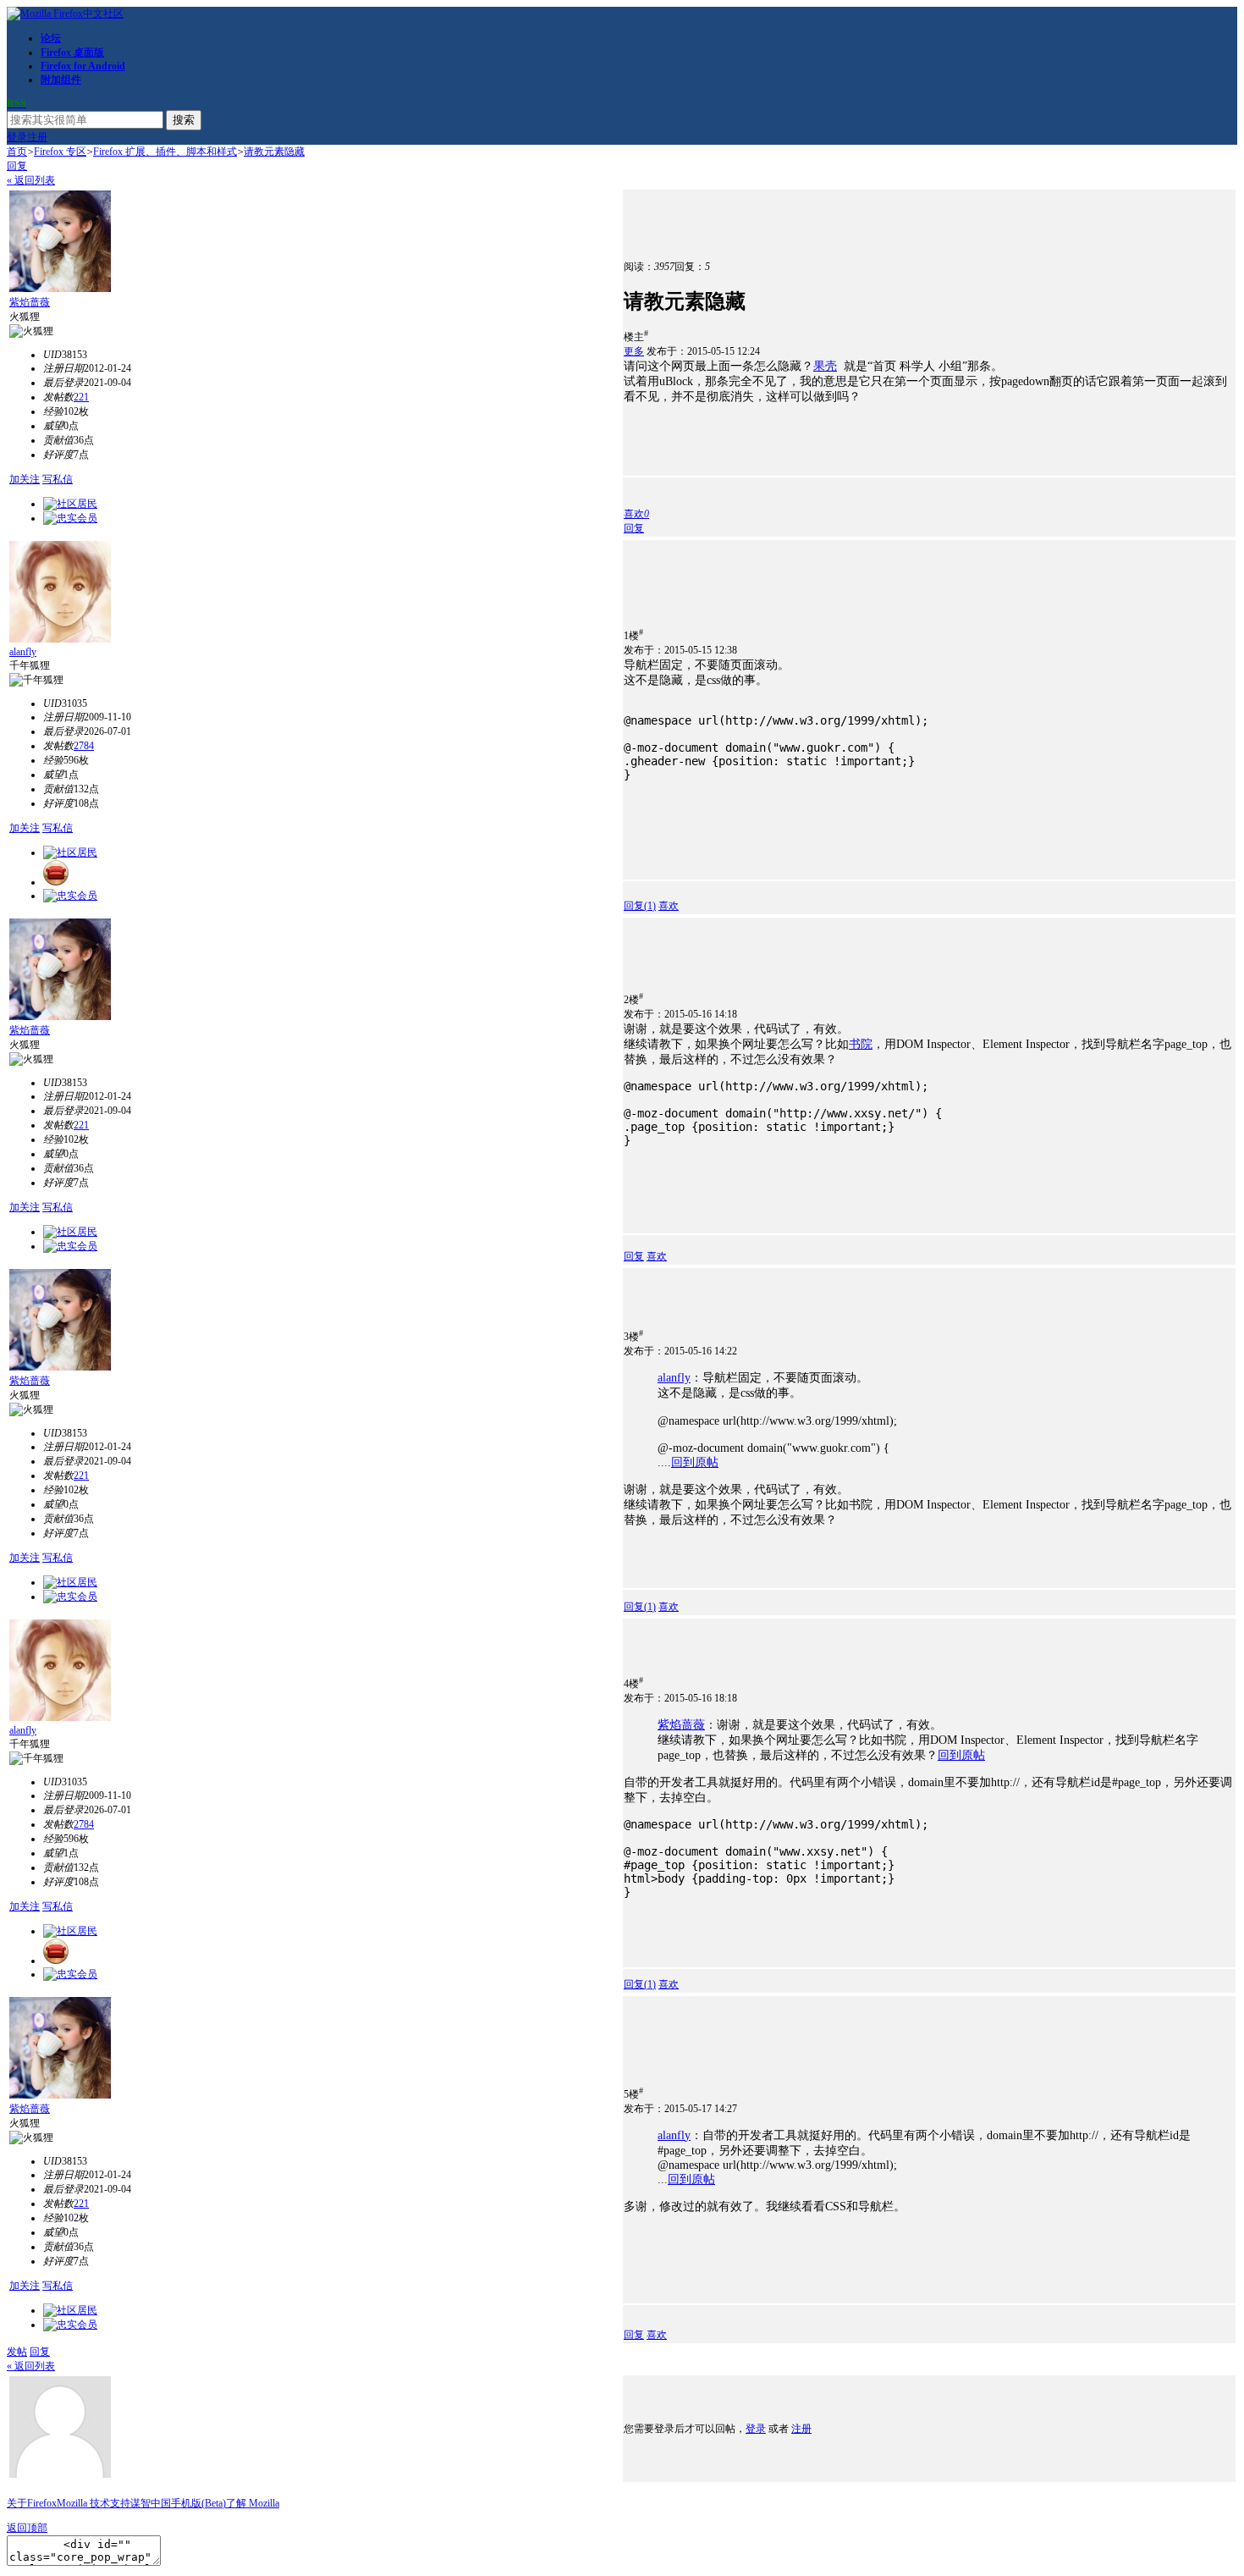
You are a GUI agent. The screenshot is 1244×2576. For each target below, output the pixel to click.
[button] (636, 514)
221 (81, 397)
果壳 (825, 366)
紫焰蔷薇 (30, 302)
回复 (17, 166)
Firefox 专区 (60, 152)
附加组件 (61, 80)
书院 (861, 1044)
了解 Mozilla (253, 2503)
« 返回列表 (31, 180)
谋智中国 (151, 2503)
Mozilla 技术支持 (94, 2503)
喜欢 (669, 906)
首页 (17, 152)
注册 (37, 137)
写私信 (58, 479)
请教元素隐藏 (274, 152)
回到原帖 (695, 1462)
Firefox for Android (83, 66)
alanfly (23, 652)
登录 (17, 137)
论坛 (51, 38)
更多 (634, 351)
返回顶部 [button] (27, 2528)
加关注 (25, 479)
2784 (84, 746)
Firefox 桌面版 (72, 52)
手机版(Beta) (198, 2503)
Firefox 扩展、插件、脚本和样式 (165, 152)
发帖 (17, 2352)
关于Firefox (32, 2503)
